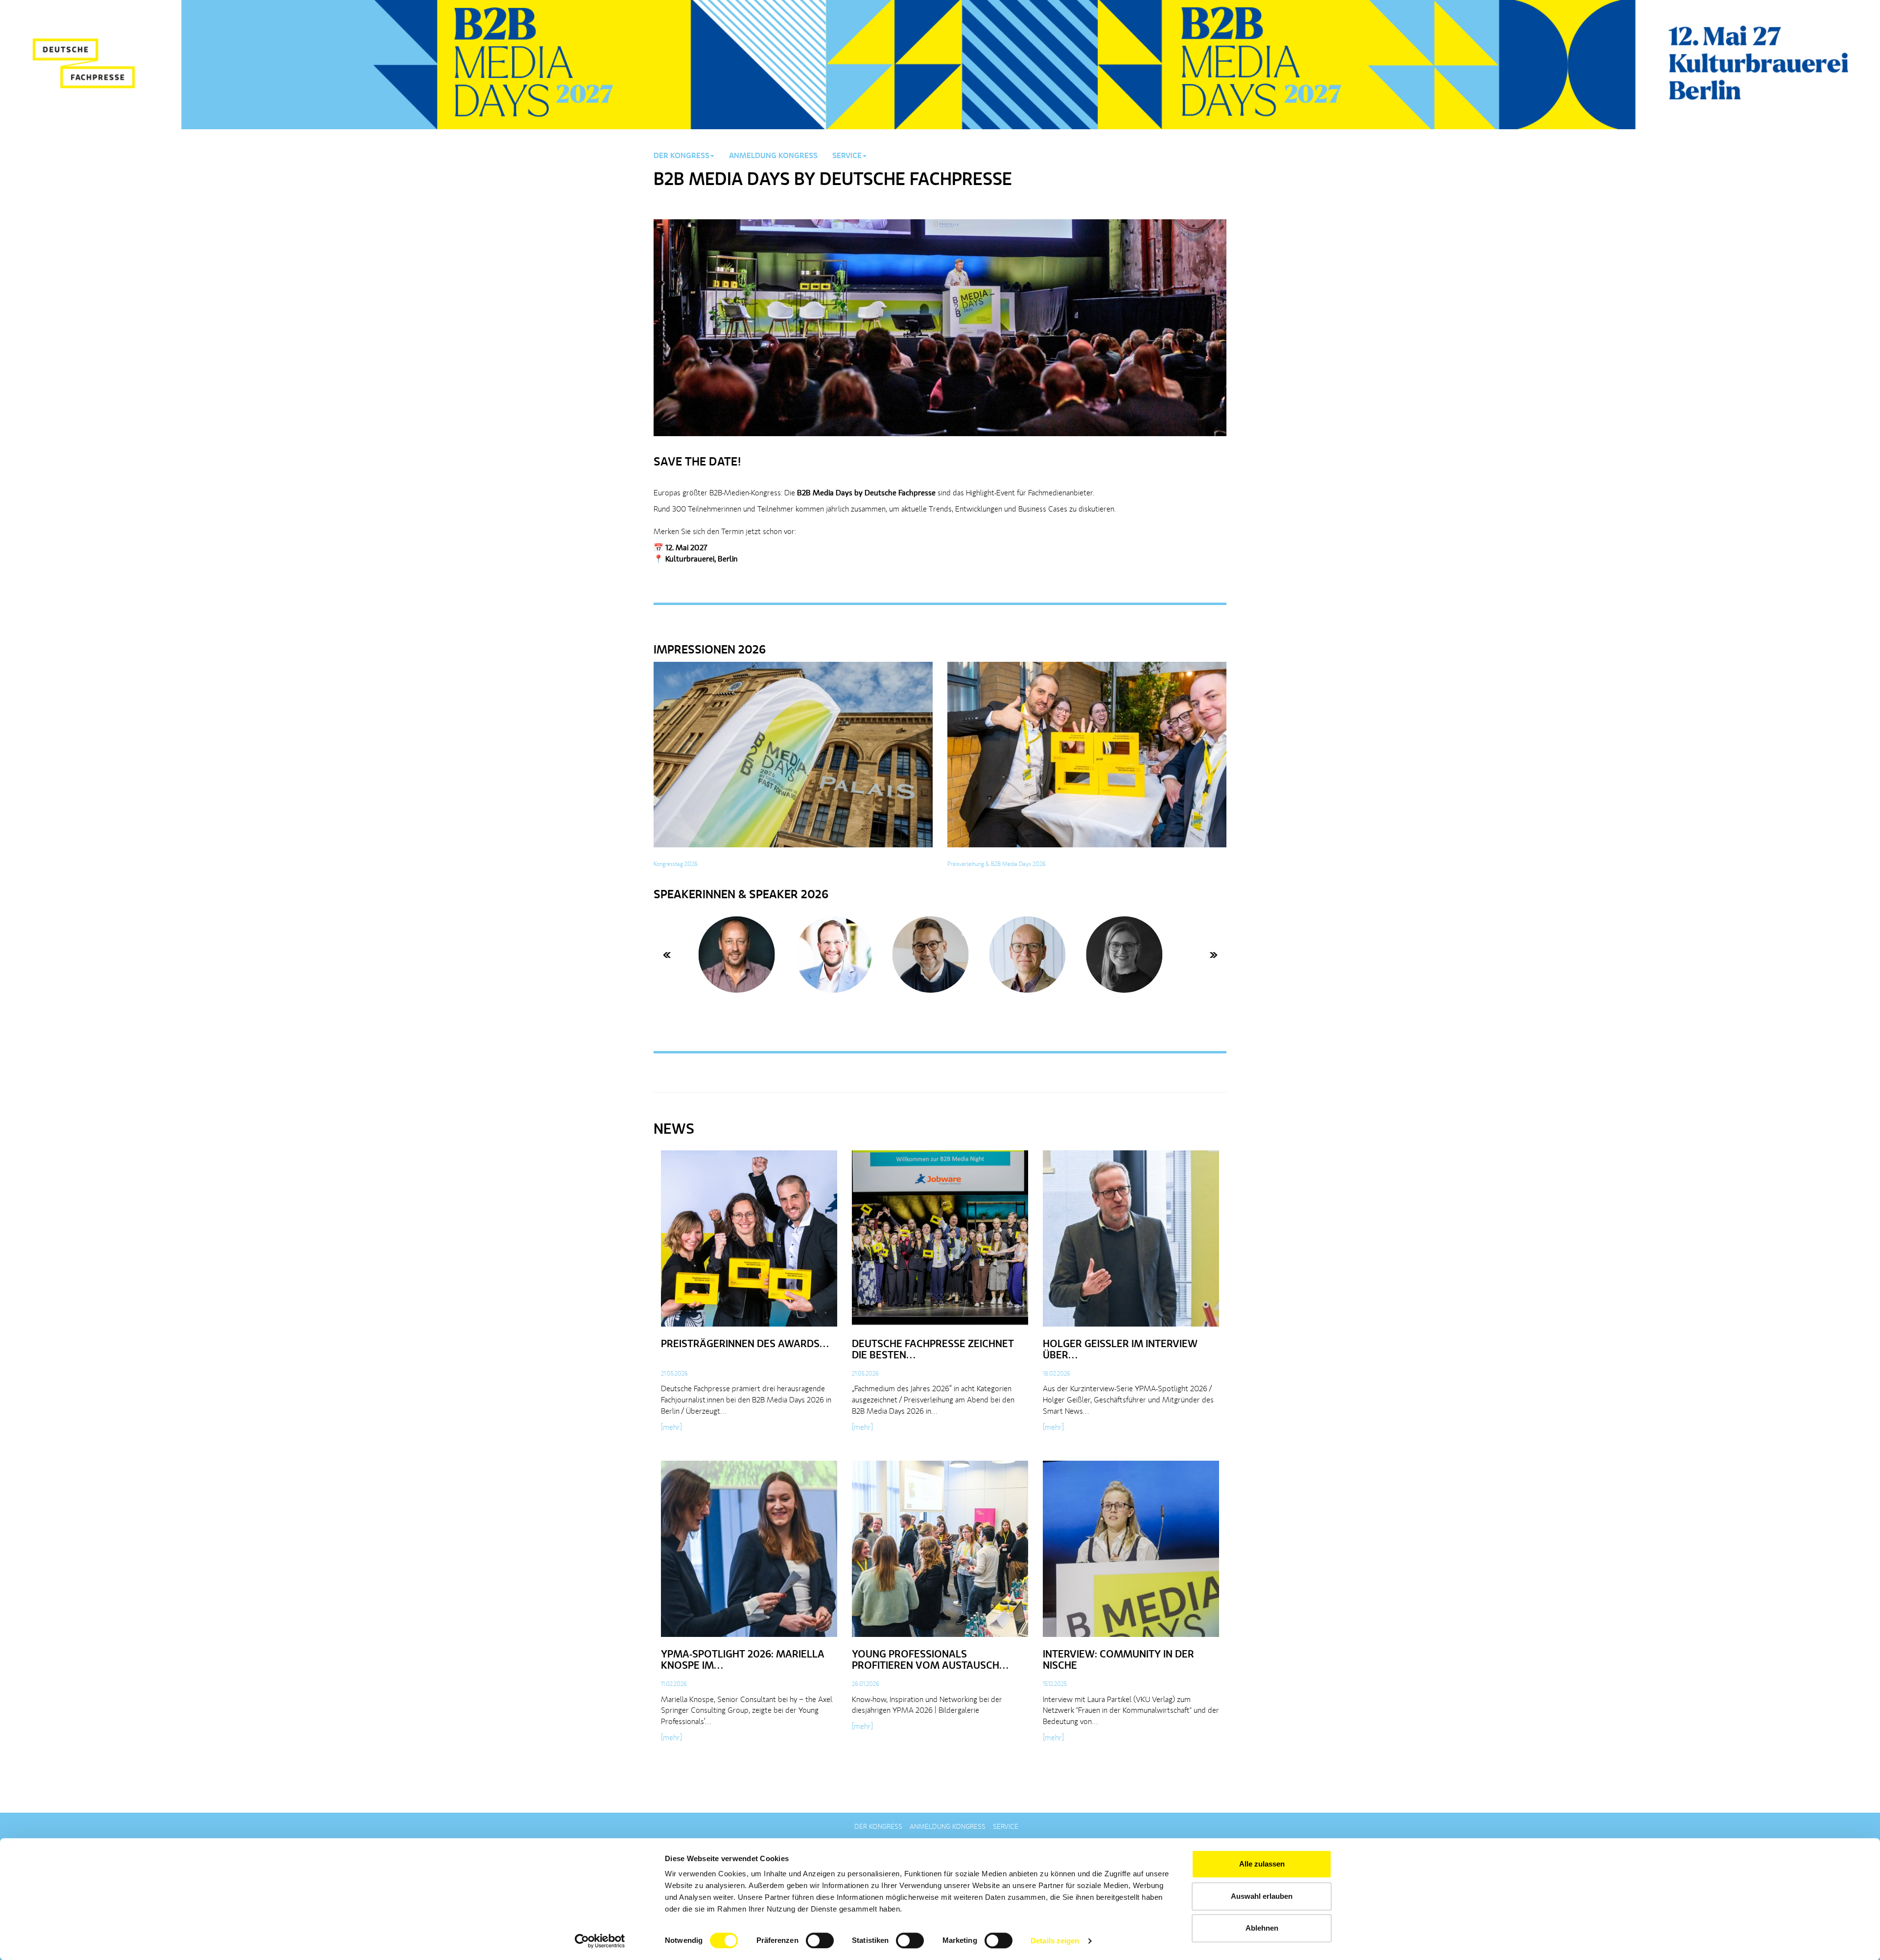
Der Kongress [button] (681, 156)
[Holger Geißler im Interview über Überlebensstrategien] (1131, 1242)
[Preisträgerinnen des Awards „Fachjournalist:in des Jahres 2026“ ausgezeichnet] (749, 1242)
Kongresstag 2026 (676, 864)
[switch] (820, 1940)
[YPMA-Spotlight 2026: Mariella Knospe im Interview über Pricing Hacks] (749, 1552)
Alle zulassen (1262, 1864)
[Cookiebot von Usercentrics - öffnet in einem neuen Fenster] (600, 1941)
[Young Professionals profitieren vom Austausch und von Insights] (940, 1552)
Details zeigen (1055, 1941)
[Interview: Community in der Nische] (1131, 1552)
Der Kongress (878, 1827)
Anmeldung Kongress (773, 156)
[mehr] (671, 1428)
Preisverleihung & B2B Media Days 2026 (997, 864)
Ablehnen (1262, 1928)
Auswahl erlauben (1262, 1896)
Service (1006, 1827)
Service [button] (847, 156)
